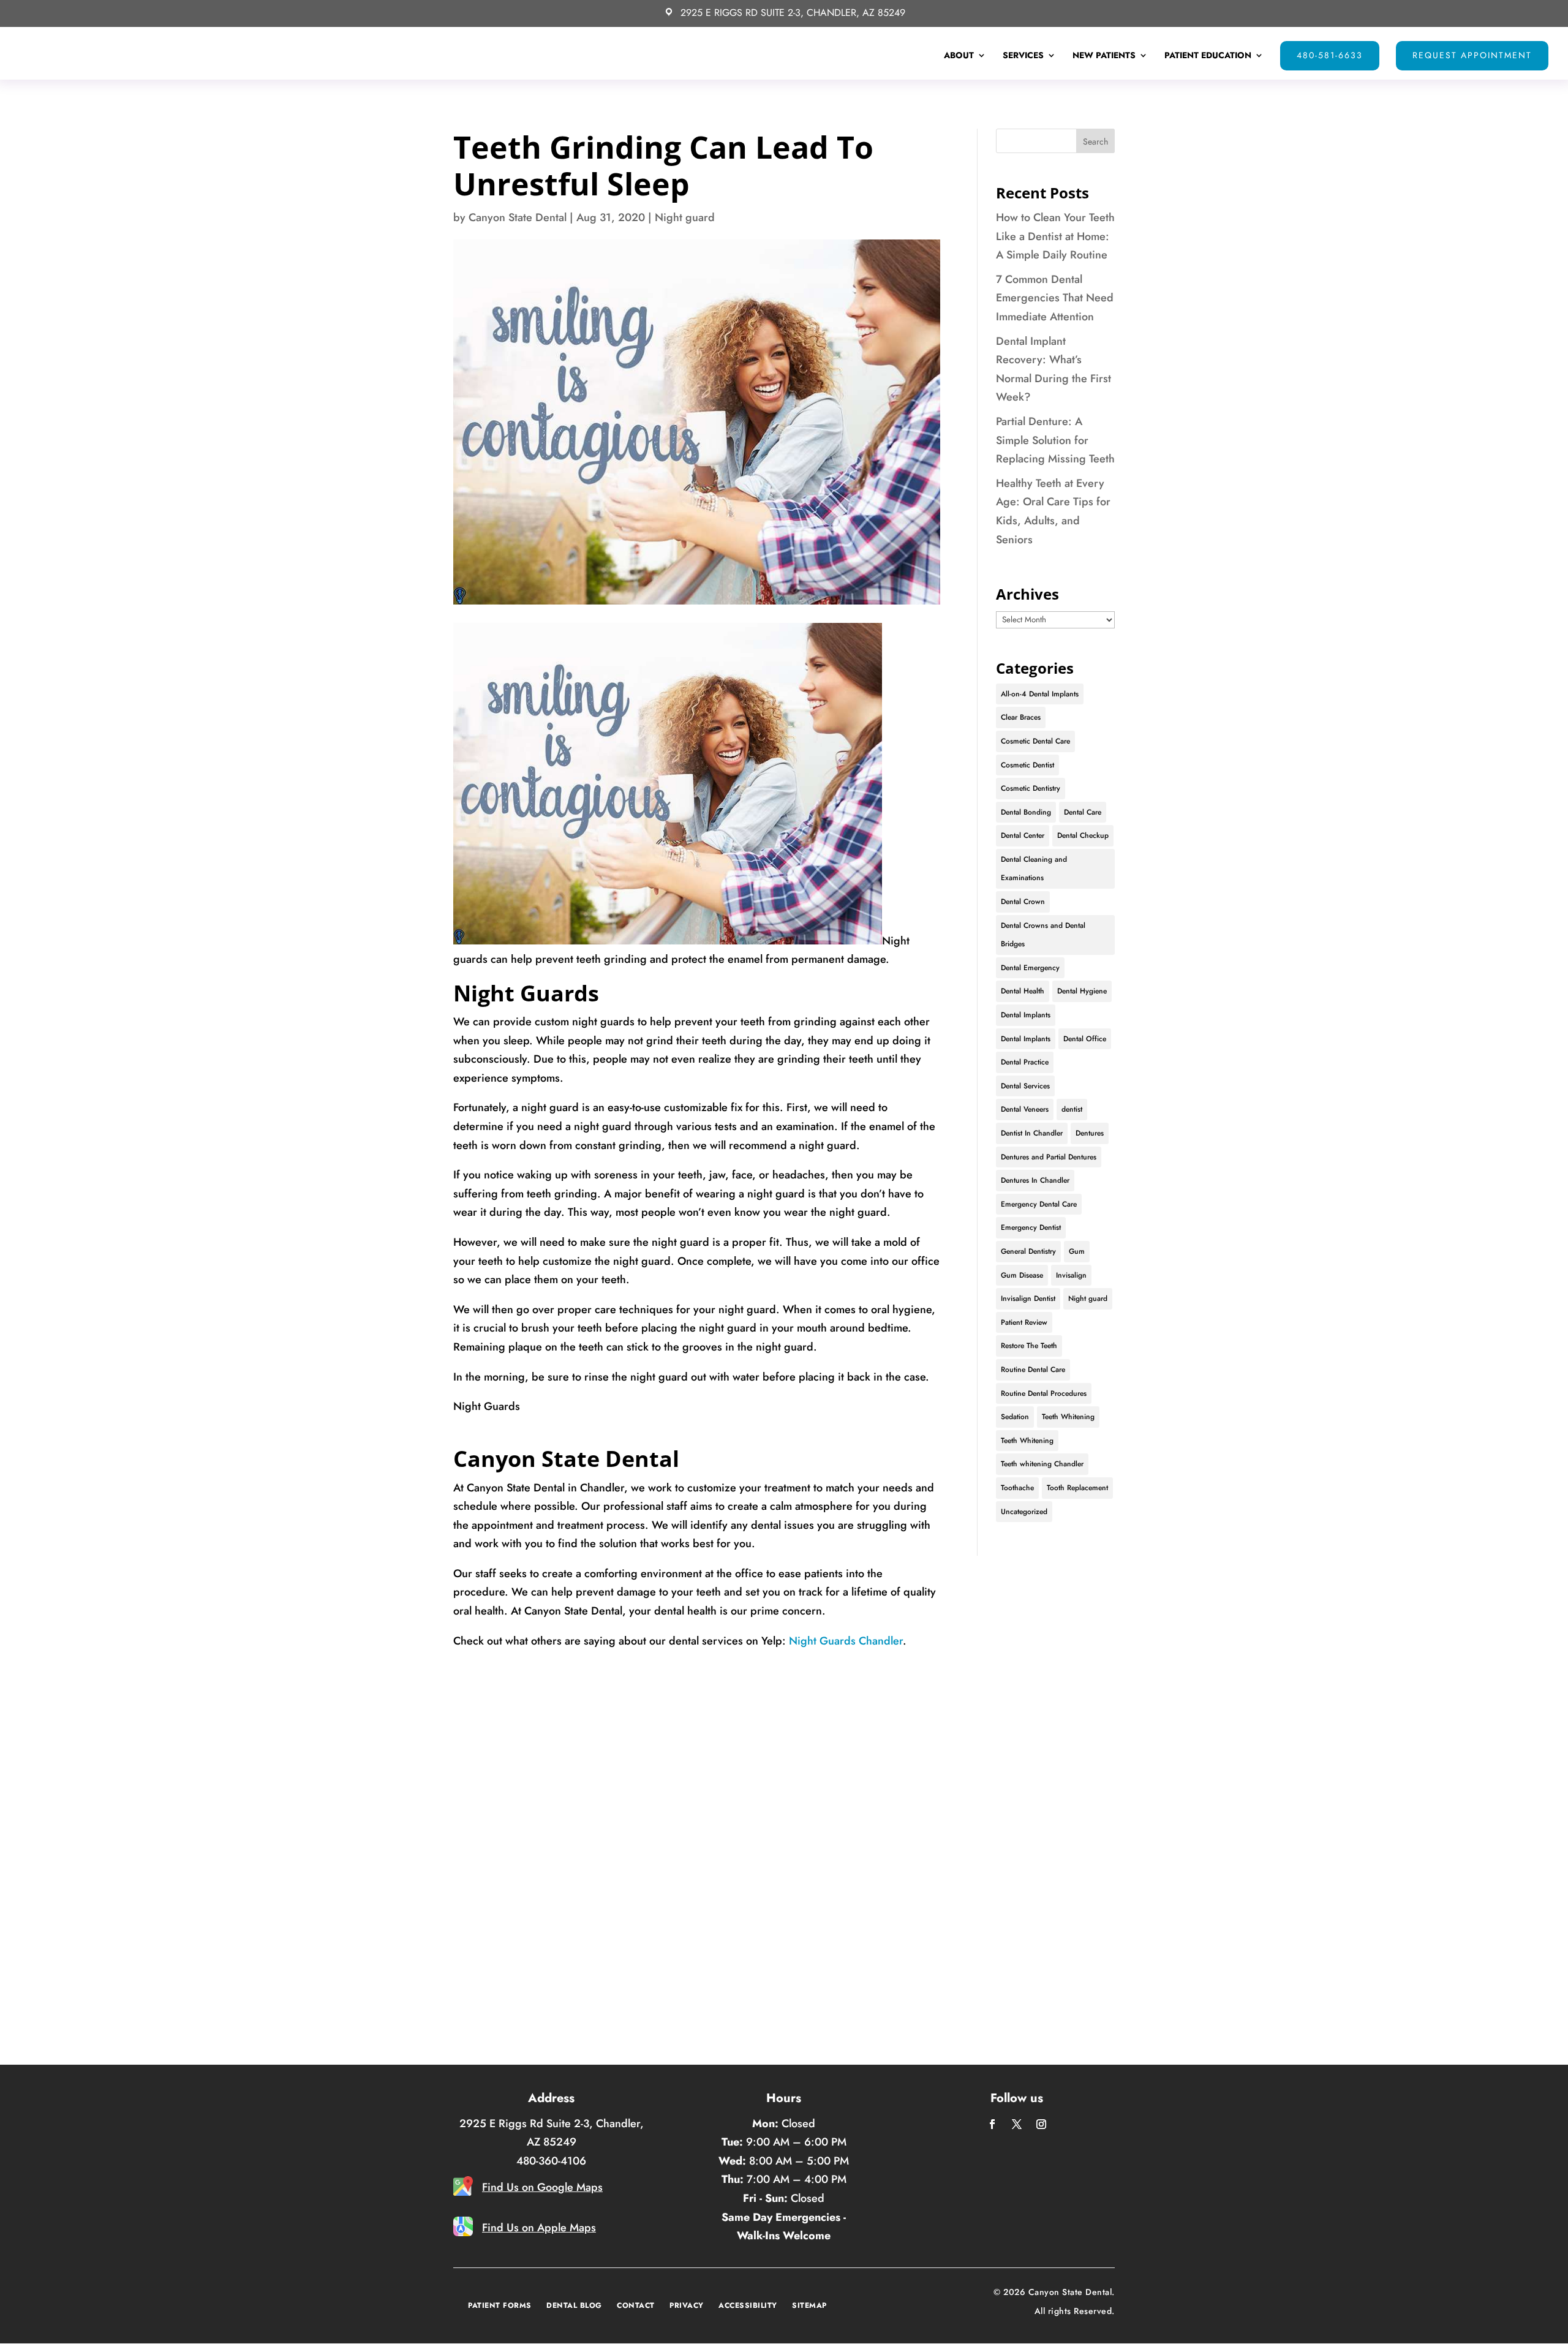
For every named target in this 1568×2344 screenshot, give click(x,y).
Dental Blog (574, 2305)
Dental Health (1023, 991)
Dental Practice (1025, 1062)
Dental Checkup (1083, 835)
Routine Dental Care (1033, 1370)
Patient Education (1208, 56)
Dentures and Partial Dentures (1049, 1157)
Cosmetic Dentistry (1031, 788)
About (959, 56)
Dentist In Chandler (1032, 1133)
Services (1023, 56)
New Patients (1104, 56)
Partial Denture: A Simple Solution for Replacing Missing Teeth (1055, 440)
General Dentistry (1028, 1251)
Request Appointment (1472, 55)
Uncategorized (1024, 1512)
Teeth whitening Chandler (1042, 1464)
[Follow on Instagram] (1041, 2124)
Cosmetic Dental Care (1035, 741)
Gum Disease (1022, 1275)
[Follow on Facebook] (992, 2124)
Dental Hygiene (1082, 991)
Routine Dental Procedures (1044, 1393)
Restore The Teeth (1029, 1346)
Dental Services (1025, 1086)
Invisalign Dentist (1028, 1298)
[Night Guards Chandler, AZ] (668, 941)
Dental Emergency (1030, 968)
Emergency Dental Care (1039, 1204)
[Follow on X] (1017, 2124)
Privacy (687, 2305)
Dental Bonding (1026, 812)
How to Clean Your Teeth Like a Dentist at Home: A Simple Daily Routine (1055, 236)
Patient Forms (500, 2305)
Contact (636, 2305)
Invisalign (1071, 1275)
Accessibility (748, 2305)
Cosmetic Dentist (1027, 765)
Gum (1077, 1251)
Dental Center (1023, 835)
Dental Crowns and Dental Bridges (1043, 935)
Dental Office (1085, 1039)
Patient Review (1024, 1322)
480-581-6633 (1330, 55)
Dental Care (1083, 812)
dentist (1072, 1109)
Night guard (685, 217)
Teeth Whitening (1068, 1417)
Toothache (1017, 1488)
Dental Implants (1026, 1015)
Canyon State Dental (518, 217)
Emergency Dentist (1031, 1227)
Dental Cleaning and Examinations (1034, 869)
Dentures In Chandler (1035, 1180)
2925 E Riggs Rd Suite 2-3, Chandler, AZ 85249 (793, 13)
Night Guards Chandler (846, 1641)
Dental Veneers (1025, 1109)
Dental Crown (1023, 902)
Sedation (1015, 1417)
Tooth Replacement (1077, 1488)
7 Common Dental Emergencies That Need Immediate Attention (1055, 298)
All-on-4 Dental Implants (1040, 694)
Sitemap (809, 2305)
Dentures (1090, 1133)
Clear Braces (1021, 717)
